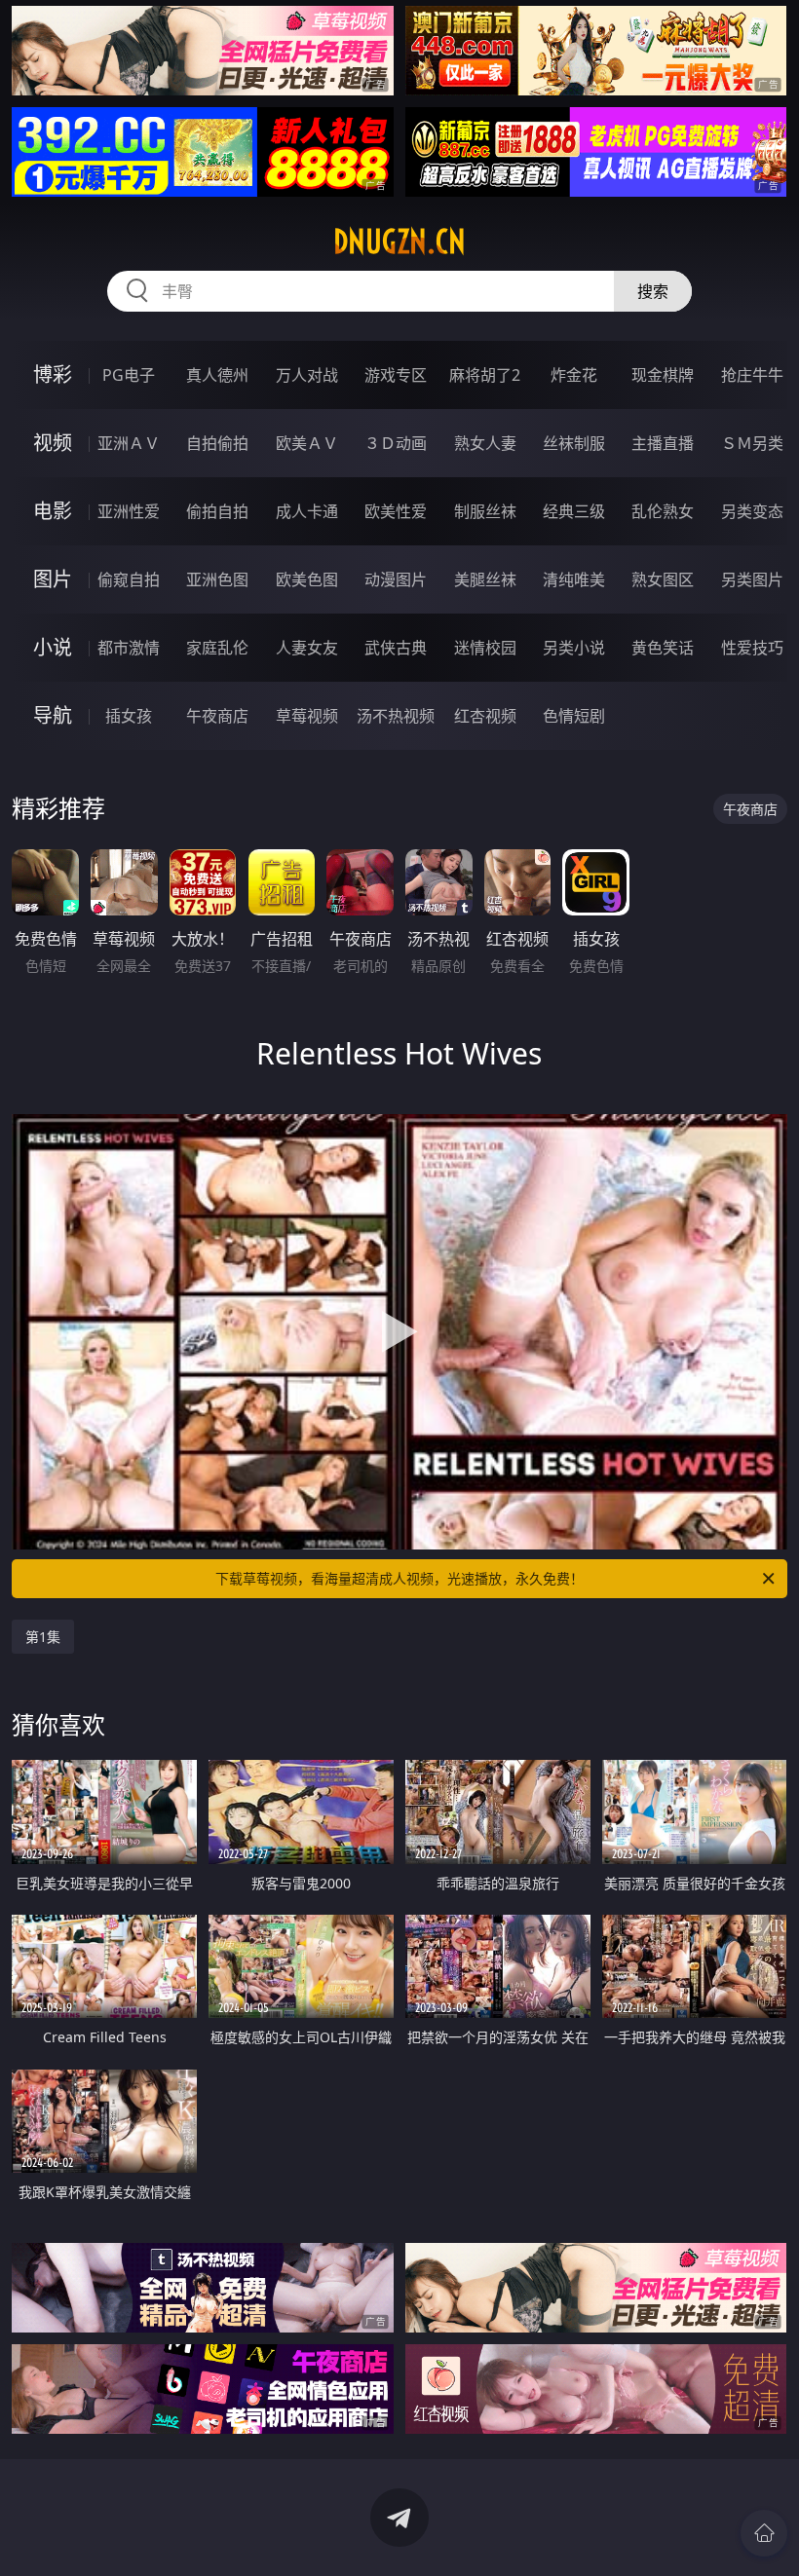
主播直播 (663, 443)
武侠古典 (396, 648)
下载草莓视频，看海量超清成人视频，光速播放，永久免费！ (399, 1578)
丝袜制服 (574, 443)
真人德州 (217, 375)
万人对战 (307, 375)
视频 (53, 443)
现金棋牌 (663, 375)
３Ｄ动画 (396, 443)
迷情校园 (485, 648)
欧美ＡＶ (307, 443)
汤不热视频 (396, 716)
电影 (53, 511)
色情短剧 (574, 716)
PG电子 (129, 375)
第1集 (43, 1637)
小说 (53, 647)
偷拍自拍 (217, 511)
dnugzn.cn (399, 242)
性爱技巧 (752, 648)
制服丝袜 (485, 511)
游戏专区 (396, 375)
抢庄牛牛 (752, 375)
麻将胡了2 (485, 375)
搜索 (653, 291)
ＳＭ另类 (752, 443)
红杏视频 (485, 716)
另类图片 (752, 579)
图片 (53, 579)
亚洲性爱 (129, 511)
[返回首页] (764, 2533)
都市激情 (129, 648)
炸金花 (574, 375)
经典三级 (574, 511)
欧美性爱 (396, 511)
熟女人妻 (485, 443)
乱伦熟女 (663, 511)
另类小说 (574, 648)
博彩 (53, 374)
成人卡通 (307, 511)
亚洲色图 (217, 579)
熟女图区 (663, 579)
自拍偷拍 (217, 443)
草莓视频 (307, 716)
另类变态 (752, 511)
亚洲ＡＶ (129, 443)
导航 (53, 715)
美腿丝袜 (485, 579)
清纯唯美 (574, 579)
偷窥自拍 (129, 579)
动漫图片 (396, 579)
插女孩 (129, 716)
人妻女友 (307, 648)
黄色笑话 (663, 648)
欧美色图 (307, 579)
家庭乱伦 (217, 648)
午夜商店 (217, 716)
